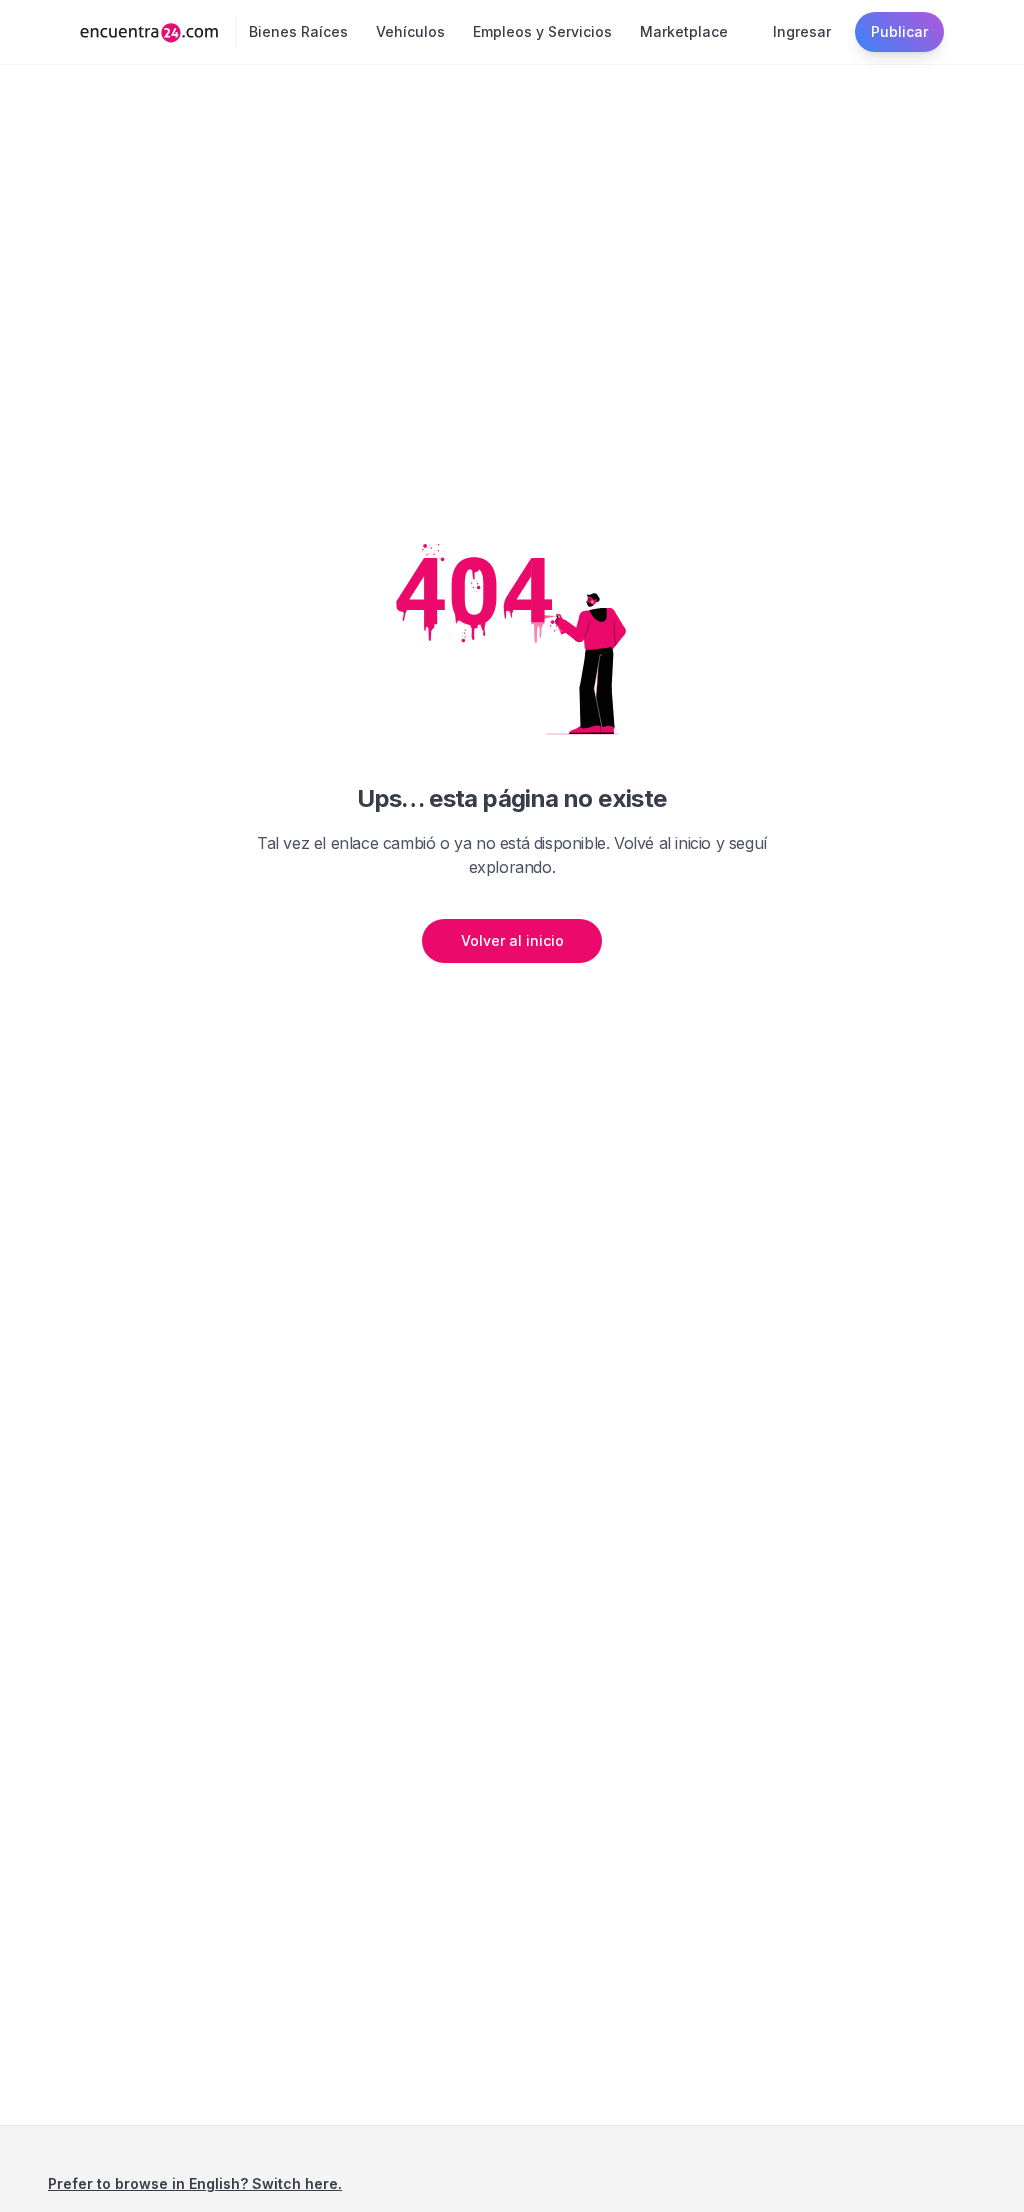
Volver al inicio (512, 940)
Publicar (899, 31)
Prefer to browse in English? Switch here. (195, 2183)
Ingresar (802, 31)
